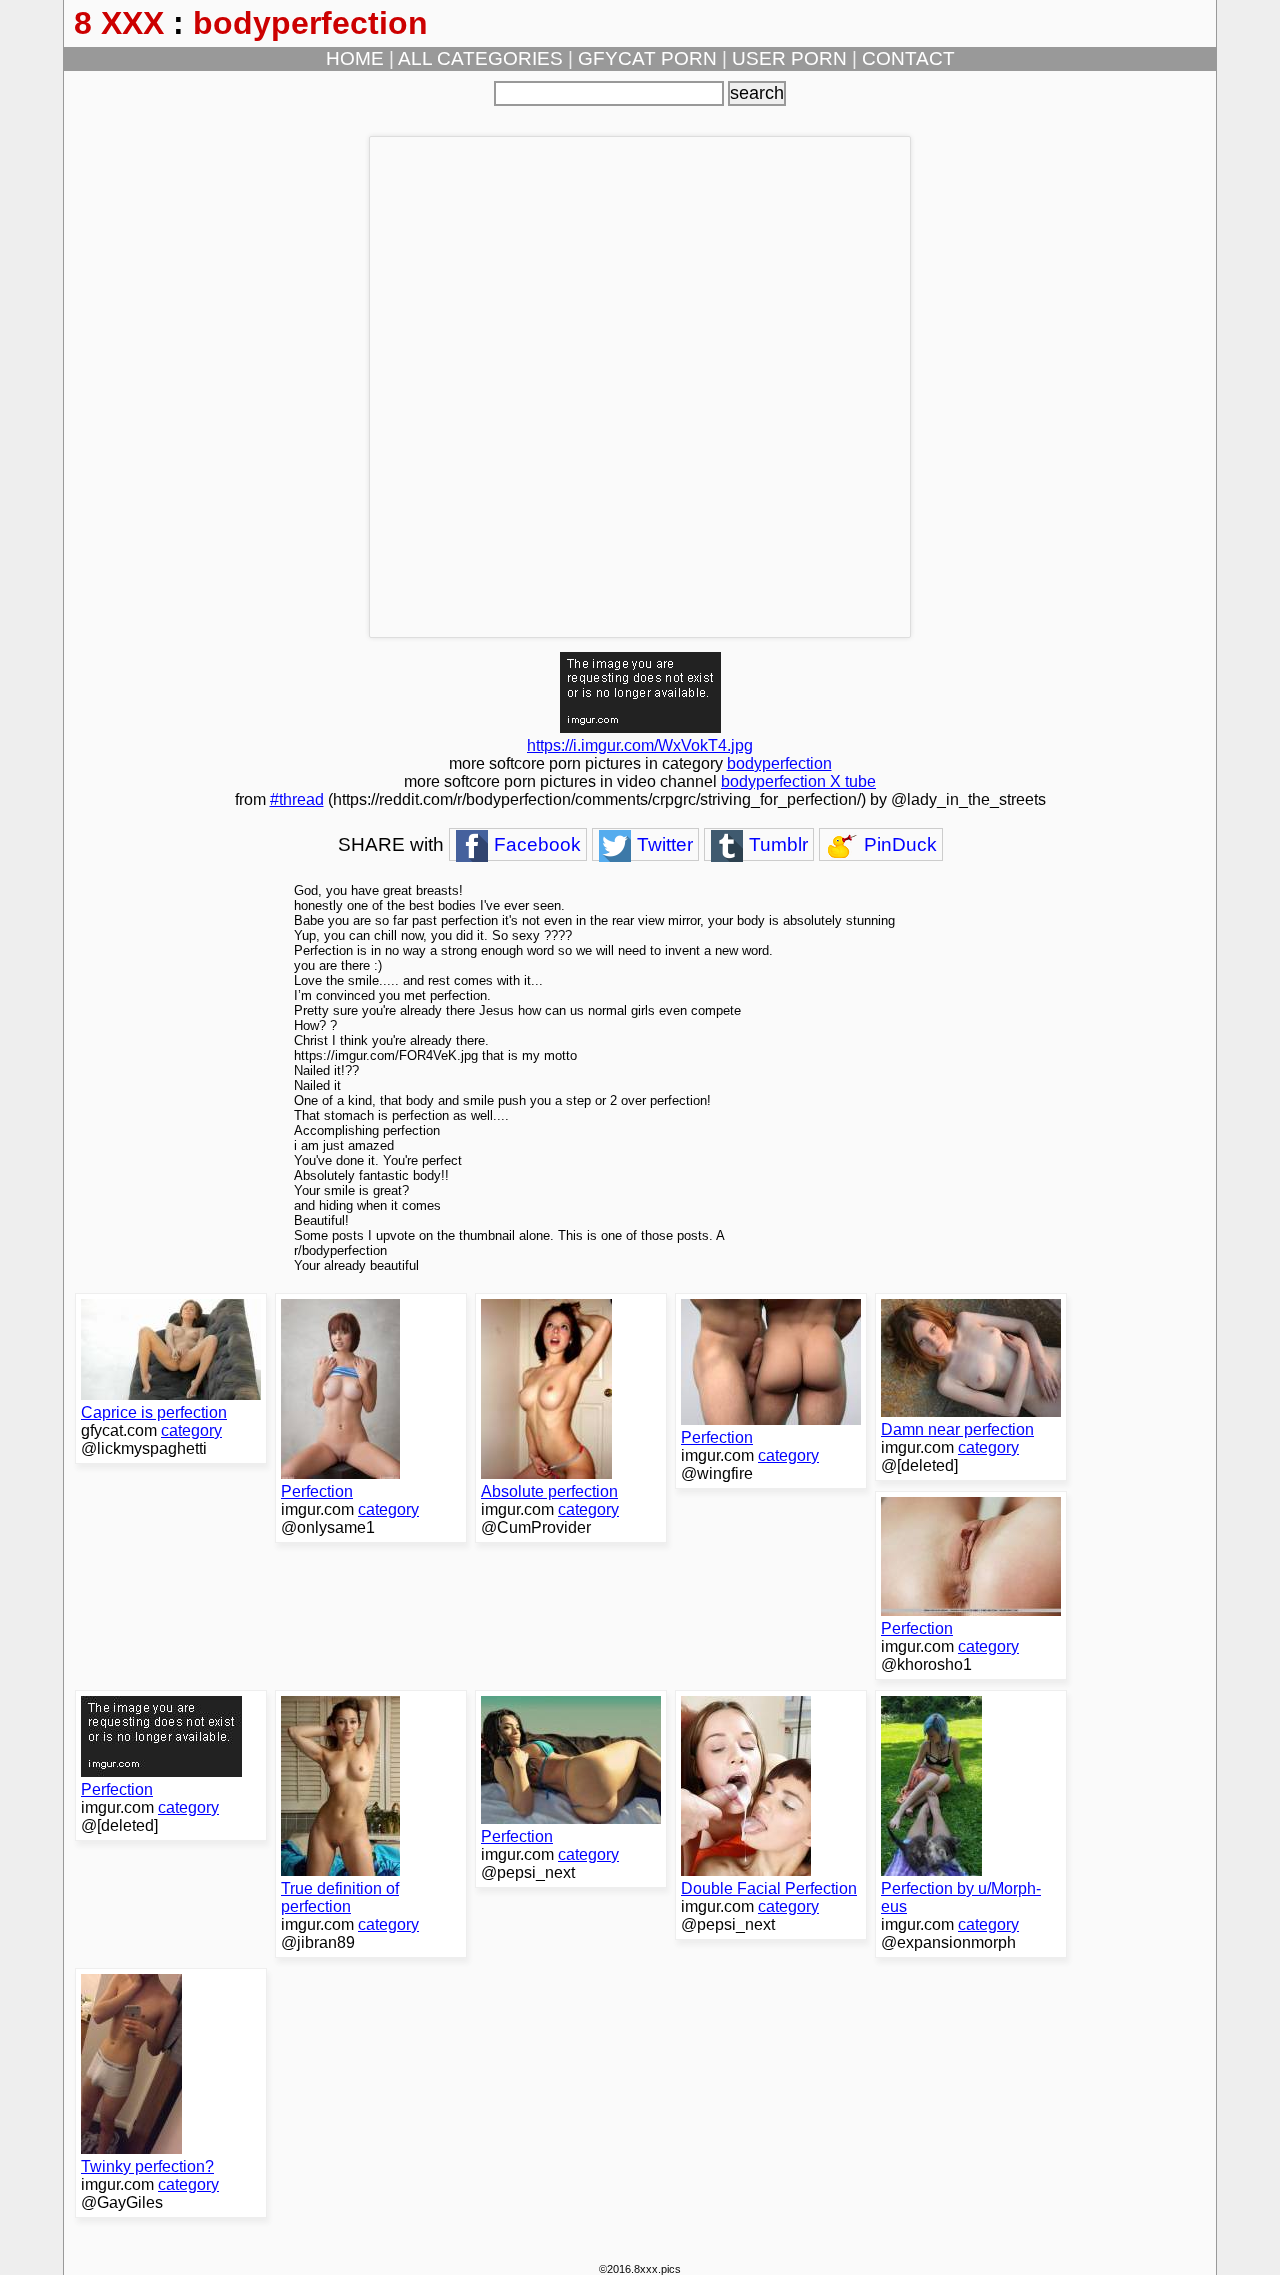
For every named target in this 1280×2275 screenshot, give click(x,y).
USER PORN (789, 58)
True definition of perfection (340, 1897)
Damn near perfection (957, 1429)
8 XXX (119, 23)
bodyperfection (310, 23)
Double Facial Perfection (769, 1888)
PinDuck (898, 844)
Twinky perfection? (147, 2166)
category (191, 1430)
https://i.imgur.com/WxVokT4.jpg (640, 745)
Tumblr (776, 844)
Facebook (535, 844)
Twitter (662, 844)
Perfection (317, 1491)
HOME (355, 58)
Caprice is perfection (154, 1412)
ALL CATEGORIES (480, 58)
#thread (297, 799)
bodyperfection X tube (798, 781)
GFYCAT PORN (647, 58)
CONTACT (908, 58)
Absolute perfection (549, 1491)
